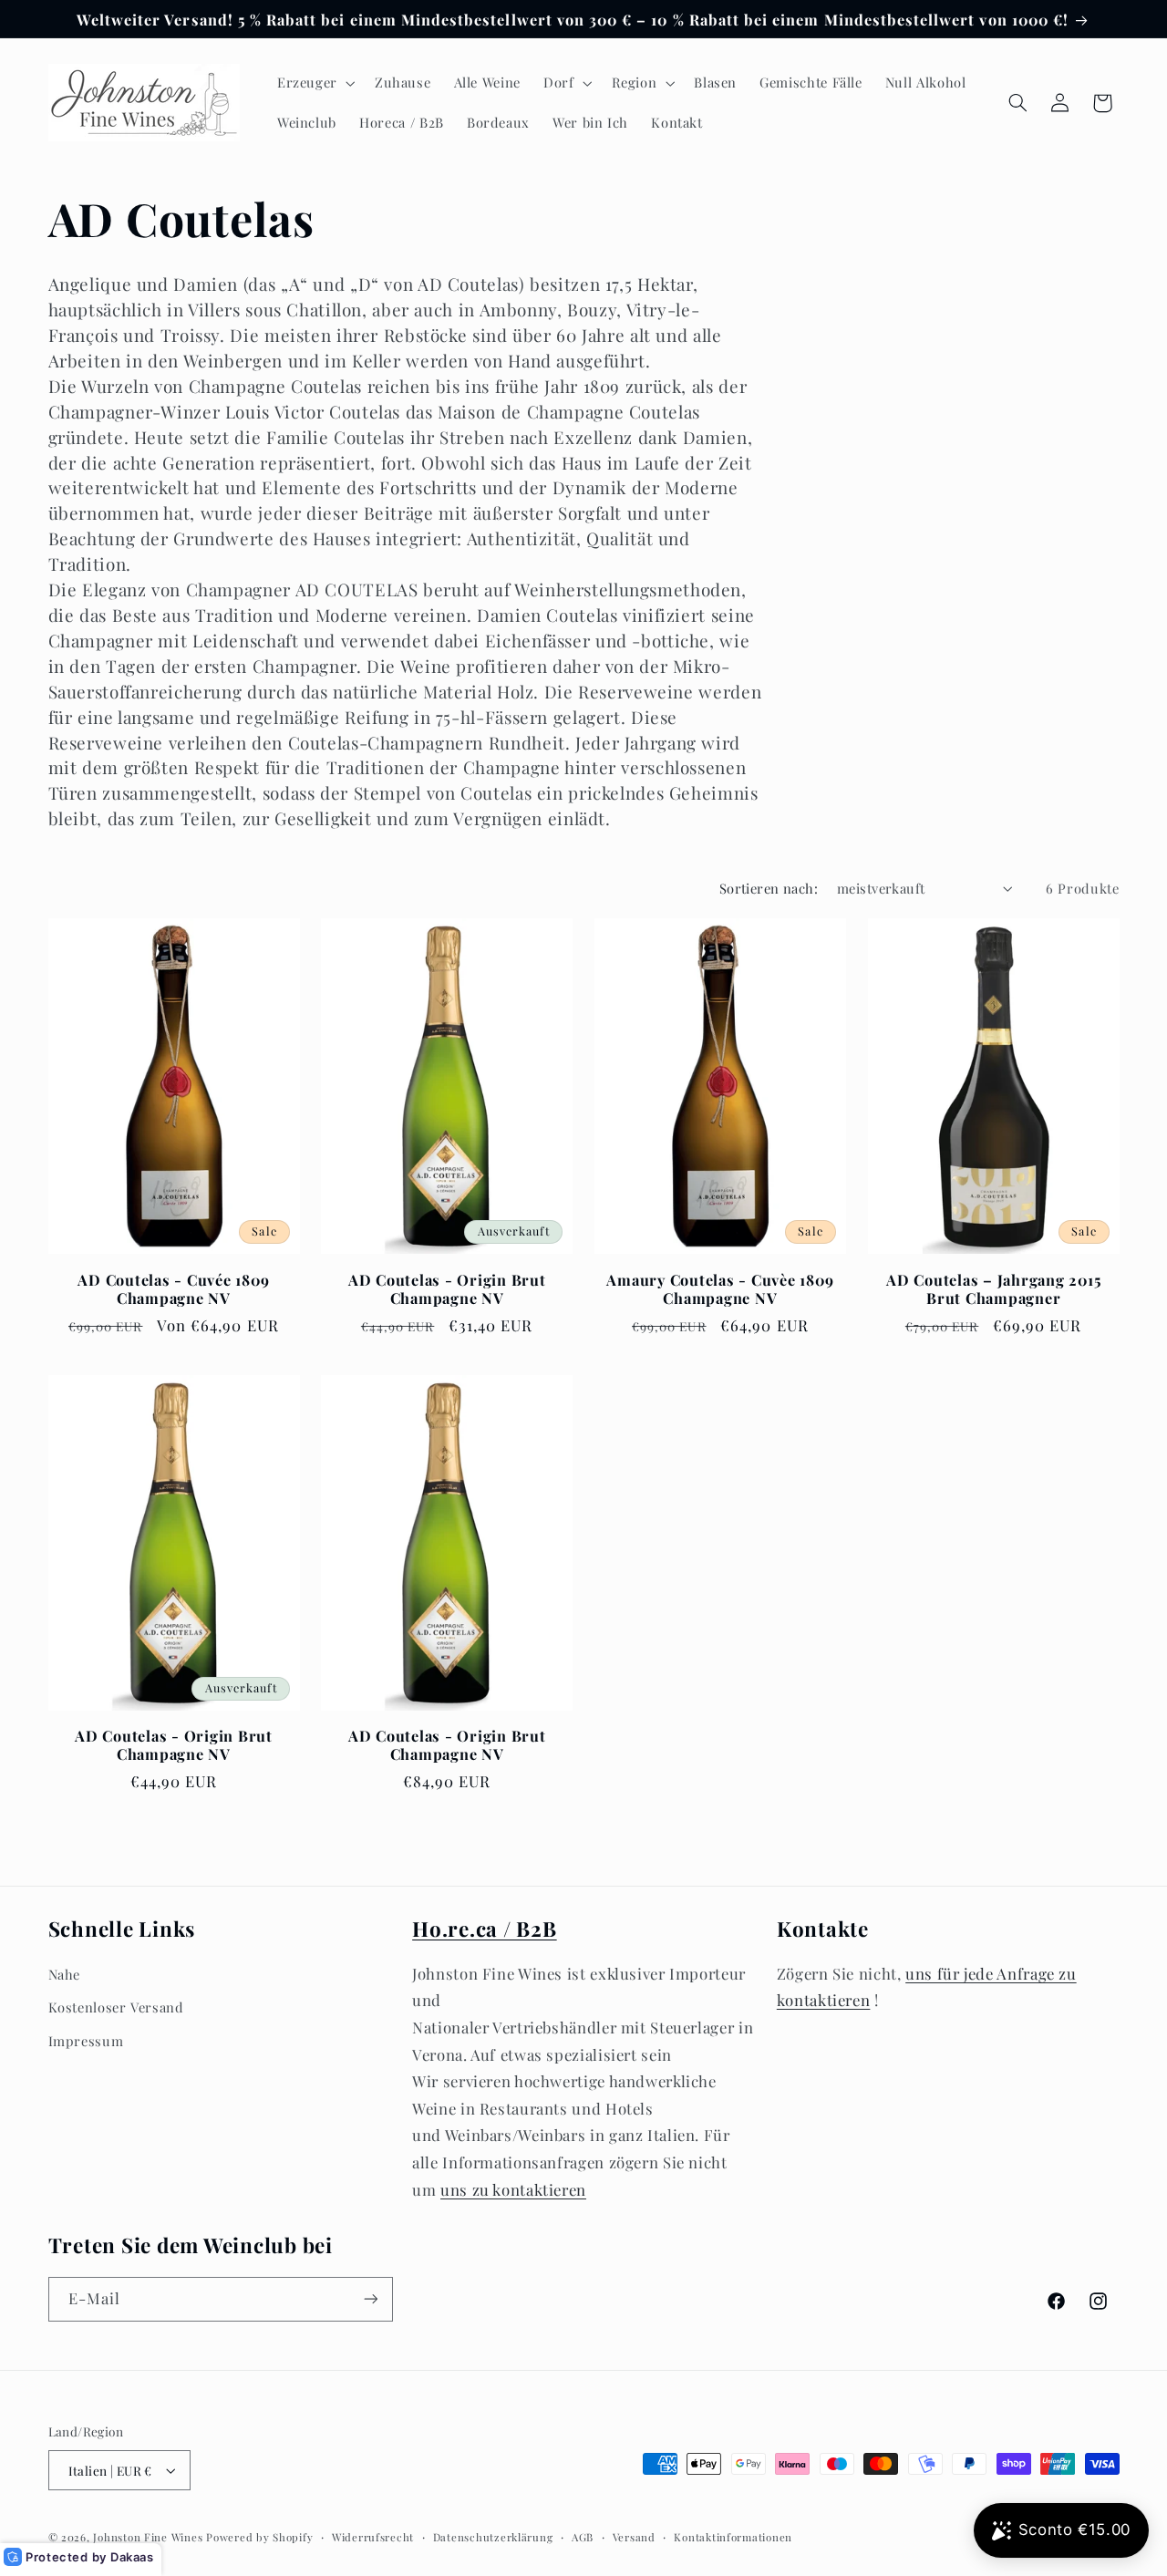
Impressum (86, 2041)
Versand (634, 2537)
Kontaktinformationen (733, 2537)
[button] (314, 83)
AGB (583, 2537)
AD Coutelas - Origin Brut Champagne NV (447, 1289)
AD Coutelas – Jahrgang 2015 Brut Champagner (993, 1289)
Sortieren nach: (769, 888)
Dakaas (132, 2557)
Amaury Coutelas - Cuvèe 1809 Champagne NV (720, 1289)
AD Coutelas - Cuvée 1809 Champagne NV (173, 1289)
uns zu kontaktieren (513, 2189)
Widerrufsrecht (373, 2537)
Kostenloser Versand (116, 2007)
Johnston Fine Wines (148, 2537)
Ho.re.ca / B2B (485, 1929)
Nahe (65, 1974)
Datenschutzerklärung (493, 2537)
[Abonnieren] (370, 2299)
